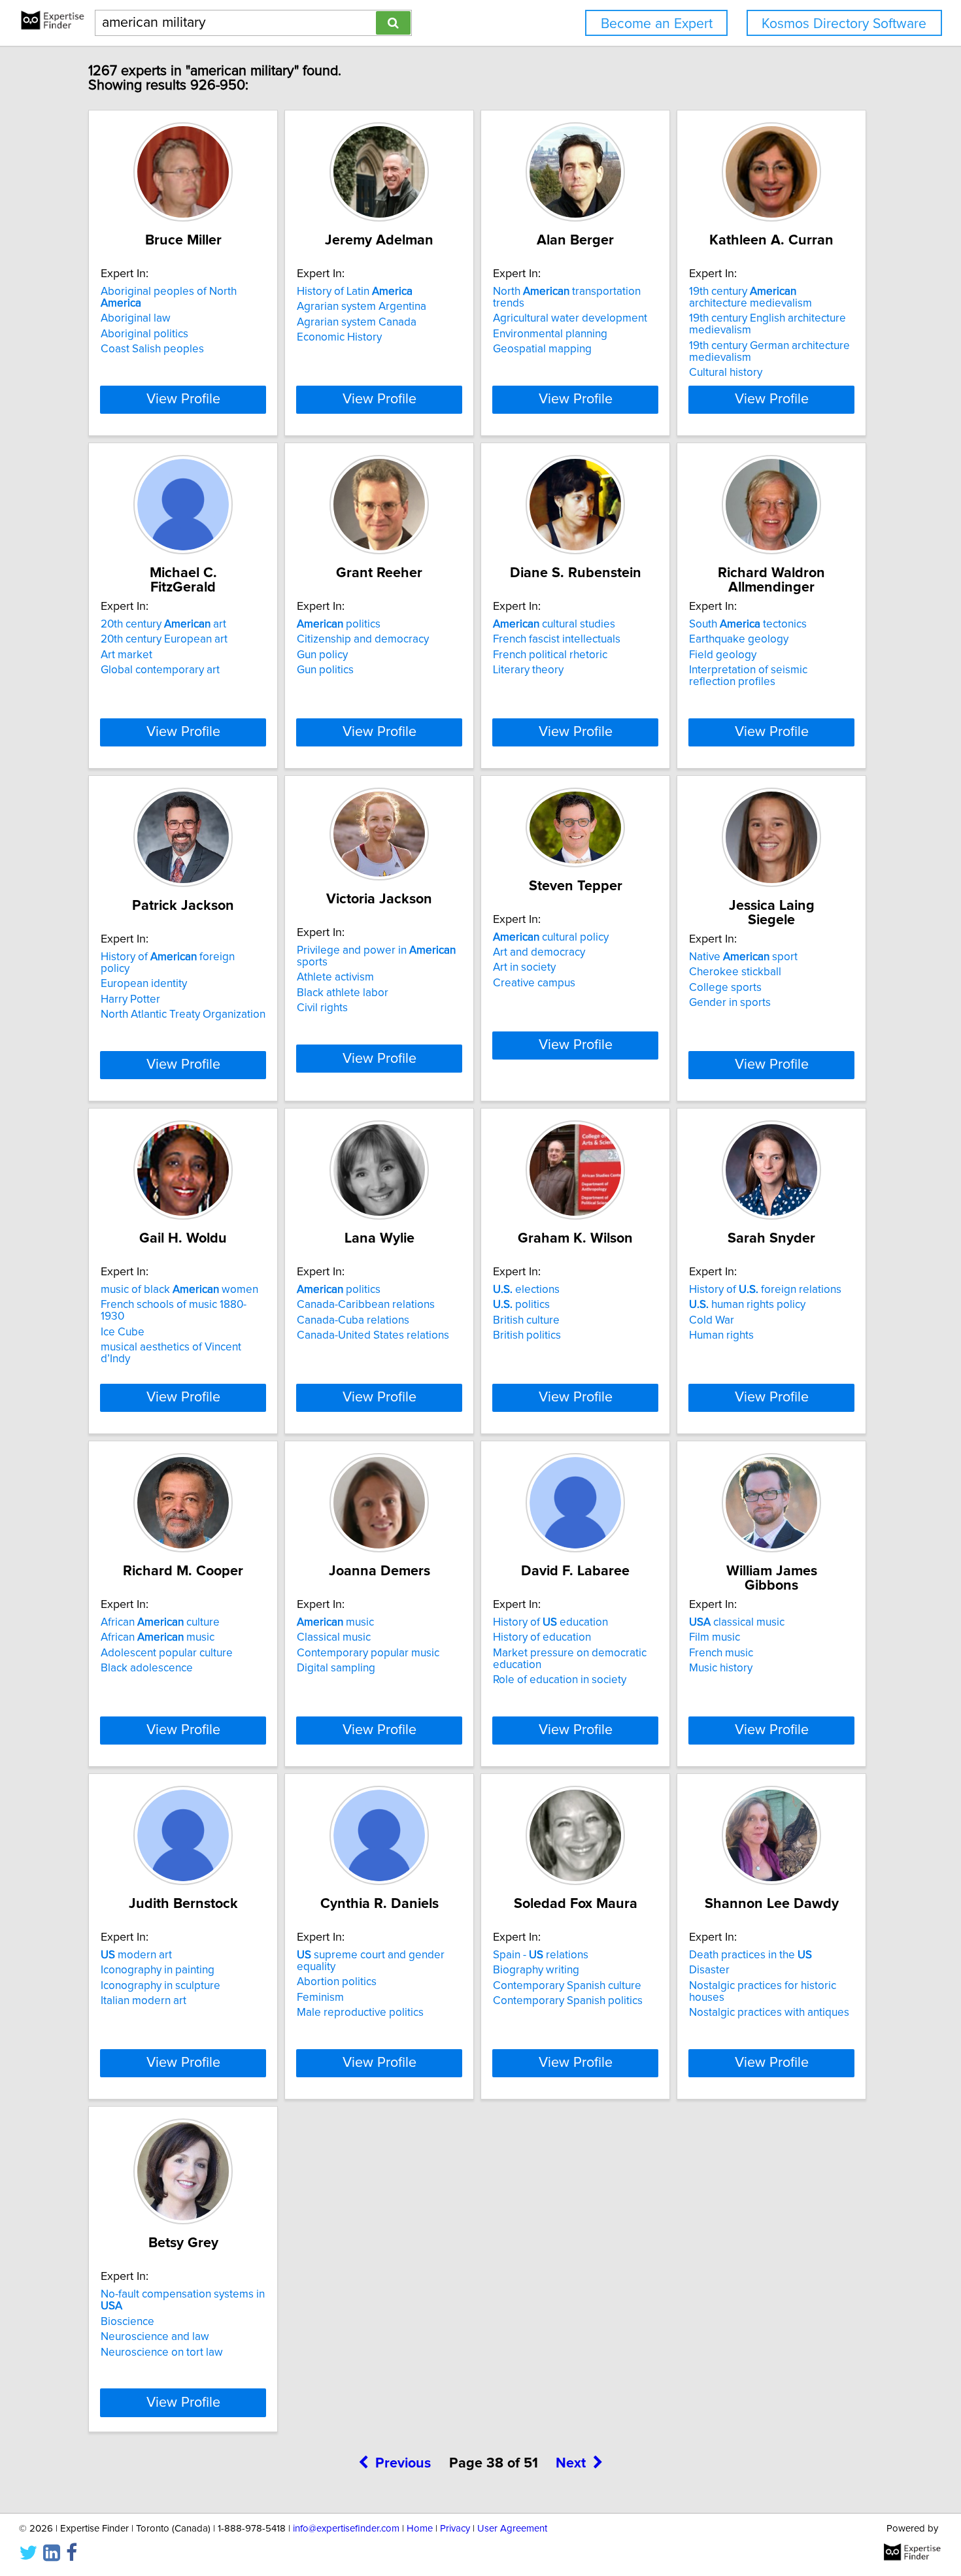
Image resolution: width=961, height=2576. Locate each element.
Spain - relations (541, 1955)
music (335, 1622)
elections (526, 1290)
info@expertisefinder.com (346, 2529)
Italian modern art (143, 2001)
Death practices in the (750, 1955)
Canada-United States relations (373, 1335)
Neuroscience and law (155, 2337)
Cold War (712, 1320)
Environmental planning (550, 334)
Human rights (721, 1335)
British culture (526, 1320)
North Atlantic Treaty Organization (183, 1014)
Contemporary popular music (368, 1653)
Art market (126, 655)
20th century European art (164, 639)
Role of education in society (560, 1680)
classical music (737, 1622)
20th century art (163, 624)
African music (158, 1637)
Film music (715, 1637)
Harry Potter (130, 999)
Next (571, 2464)
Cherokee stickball (735, 972)
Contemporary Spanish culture (567, 1986)
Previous (403, 2464)
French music (721, 1653)
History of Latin (355, 292)
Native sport (743, 957)
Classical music (334, 1637)
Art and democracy (539, 952)
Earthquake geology (739, 639)
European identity (144, 984)
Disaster (709, 1970)
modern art (136, 1955)
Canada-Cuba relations (353, 1320)
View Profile (183, 399)
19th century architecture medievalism (750, 297)
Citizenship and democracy (363, 639)
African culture (160, 1622)
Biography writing (536, 1970)
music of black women (179, 1290)
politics (339, 624)
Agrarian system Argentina (362, 307)
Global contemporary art (160, 670)
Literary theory (528, 670)
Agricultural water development (570, 318)
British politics (527, 1335)
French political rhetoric (550, 655)
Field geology (723, 655)
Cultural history (726, 373)
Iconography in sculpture (160, 1986)
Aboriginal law (136, 318)
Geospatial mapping (542, 349)
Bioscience (127, 2322)
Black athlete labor (343, 993)
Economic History (339, 337)
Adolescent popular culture (167, 1653)
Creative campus (534, 983)
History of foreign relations (765, 1290)
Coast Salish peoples (152, 349)
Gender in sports (730, 1003)
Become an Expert (657, 24)
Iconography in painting (158, 1970)
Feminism (320, 1998)
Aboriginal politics (144, 334)
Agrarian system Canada (357, 322)
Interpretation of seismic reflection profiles (748, 676)
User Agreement (512, 2529)
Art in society (524, 967)
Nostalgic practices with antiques (769, 2013)
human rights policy (747, 1305)
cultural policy (551, 937)
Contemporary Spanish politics (568, 2001)
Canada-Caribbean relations (366, 1305)
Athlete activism (335, 977)
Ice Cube (123, 1332)
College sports (725, 988)
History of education (550, 1622)
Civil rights (322, 1008)
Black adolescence (147, 1668)
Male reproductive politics (360, 2013)
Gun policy (322, 655)
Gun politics (325, 670)
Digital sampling (336, 1668)
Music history (721, 1668)
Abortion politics (337, 1982)
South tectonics (748, 624)
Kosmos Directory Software (844, 24)
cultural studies (554, 624)
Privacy (455, 2529)
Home (420, 2529)
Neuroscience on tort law (162, 2352)
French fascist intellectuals (557, 639)
